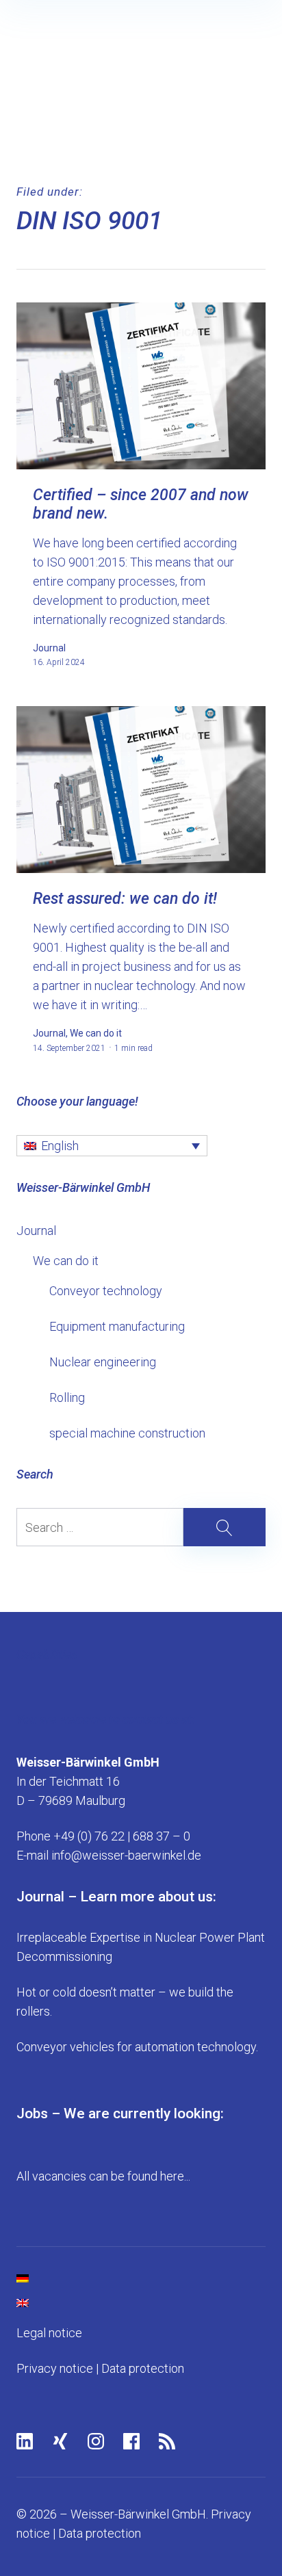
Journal (36, 1231)
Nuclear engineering (103, 1362)
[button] (112, 1146)
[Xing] (60, 2441)
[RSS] (167, 2441)
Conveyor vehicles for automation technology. (137, 2047)
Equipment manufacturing (117, 1326)
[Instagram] (96, 2441)
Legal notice (49, 2333)
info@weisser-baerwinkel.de (126, 1855)
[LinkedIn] (25, 2441)
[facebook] (131, 2441)
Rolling (67, 1397)
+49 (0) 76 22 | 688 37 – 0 (122, 1836)
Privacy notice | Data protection (100, 2368)
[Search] (141, 1527)
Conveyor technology (106, 1291)
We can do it (66, 1261)
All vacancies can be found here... (103, 2176)
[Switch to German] (141, 2278)
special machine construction (127, 1433)
